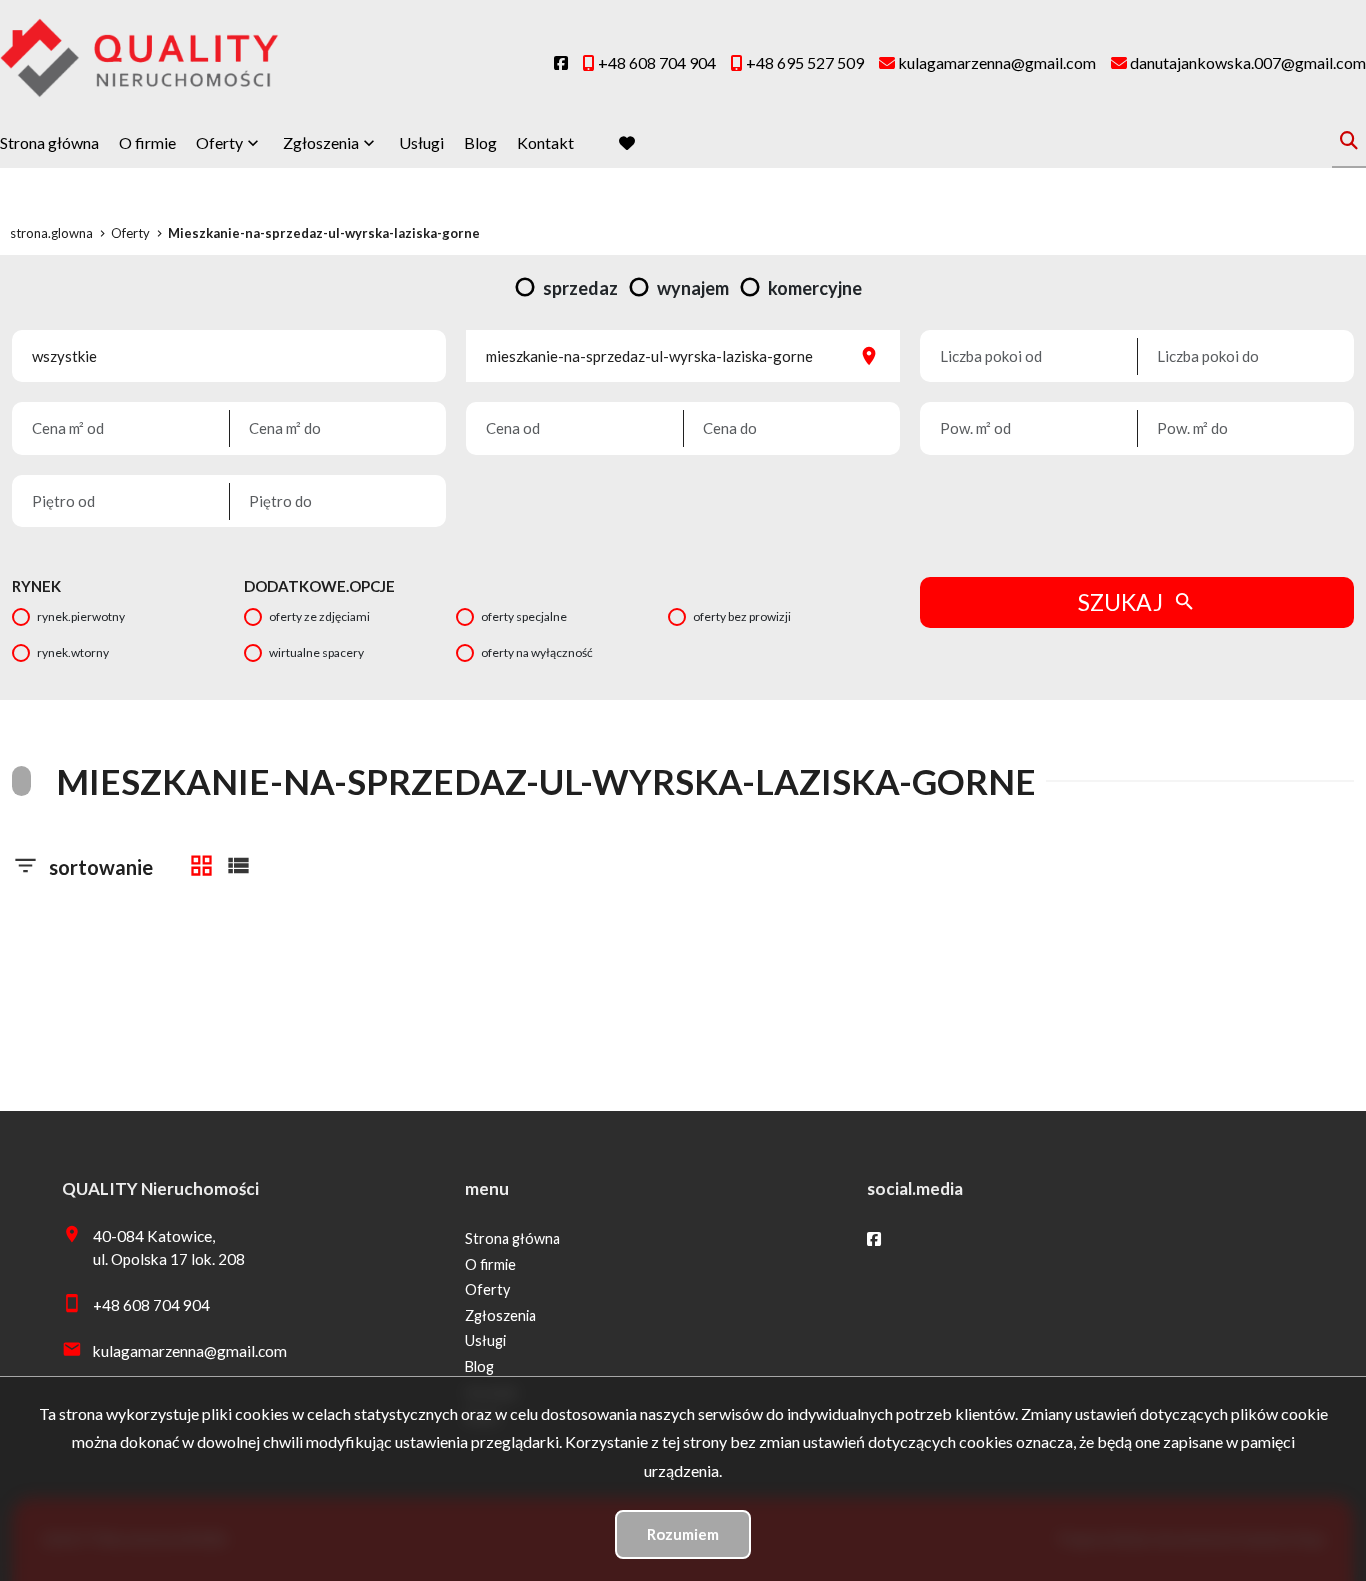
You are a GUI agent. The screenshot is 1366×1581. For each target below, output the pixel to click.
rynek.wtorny (73, 652)
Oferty (219, 142)
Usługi (421, 142)
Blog (480, 142)
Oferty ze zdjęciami (319, 616)
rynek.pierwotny (81, 616)
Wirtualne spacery (316, 652)
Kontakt (545, 142)
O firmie (147, 142)
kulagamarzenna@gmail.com (190, 1351)
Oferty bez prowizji (742, 616)
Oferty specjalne (524, 616)
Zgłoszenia (500, 1315)
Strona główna (49, 142)
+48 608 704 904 (151, 1305)
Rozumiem (683, 1534)
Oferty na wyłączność (537, 652)
